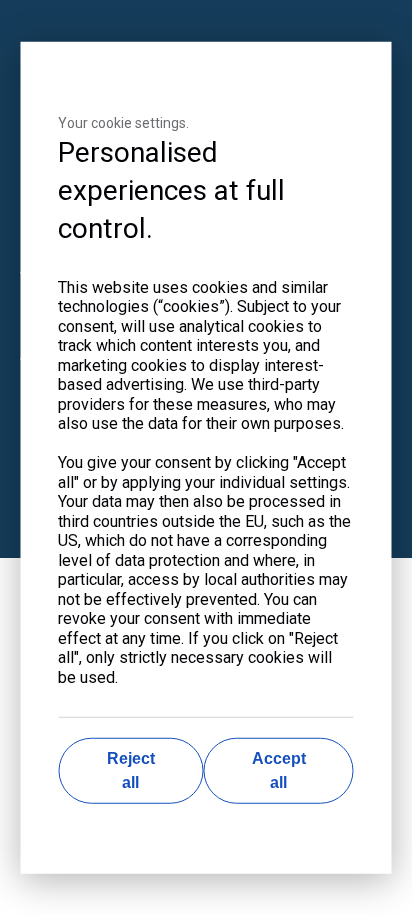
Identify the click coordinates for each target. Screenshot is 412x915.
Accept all (279, 770)
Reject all (131, 770)
